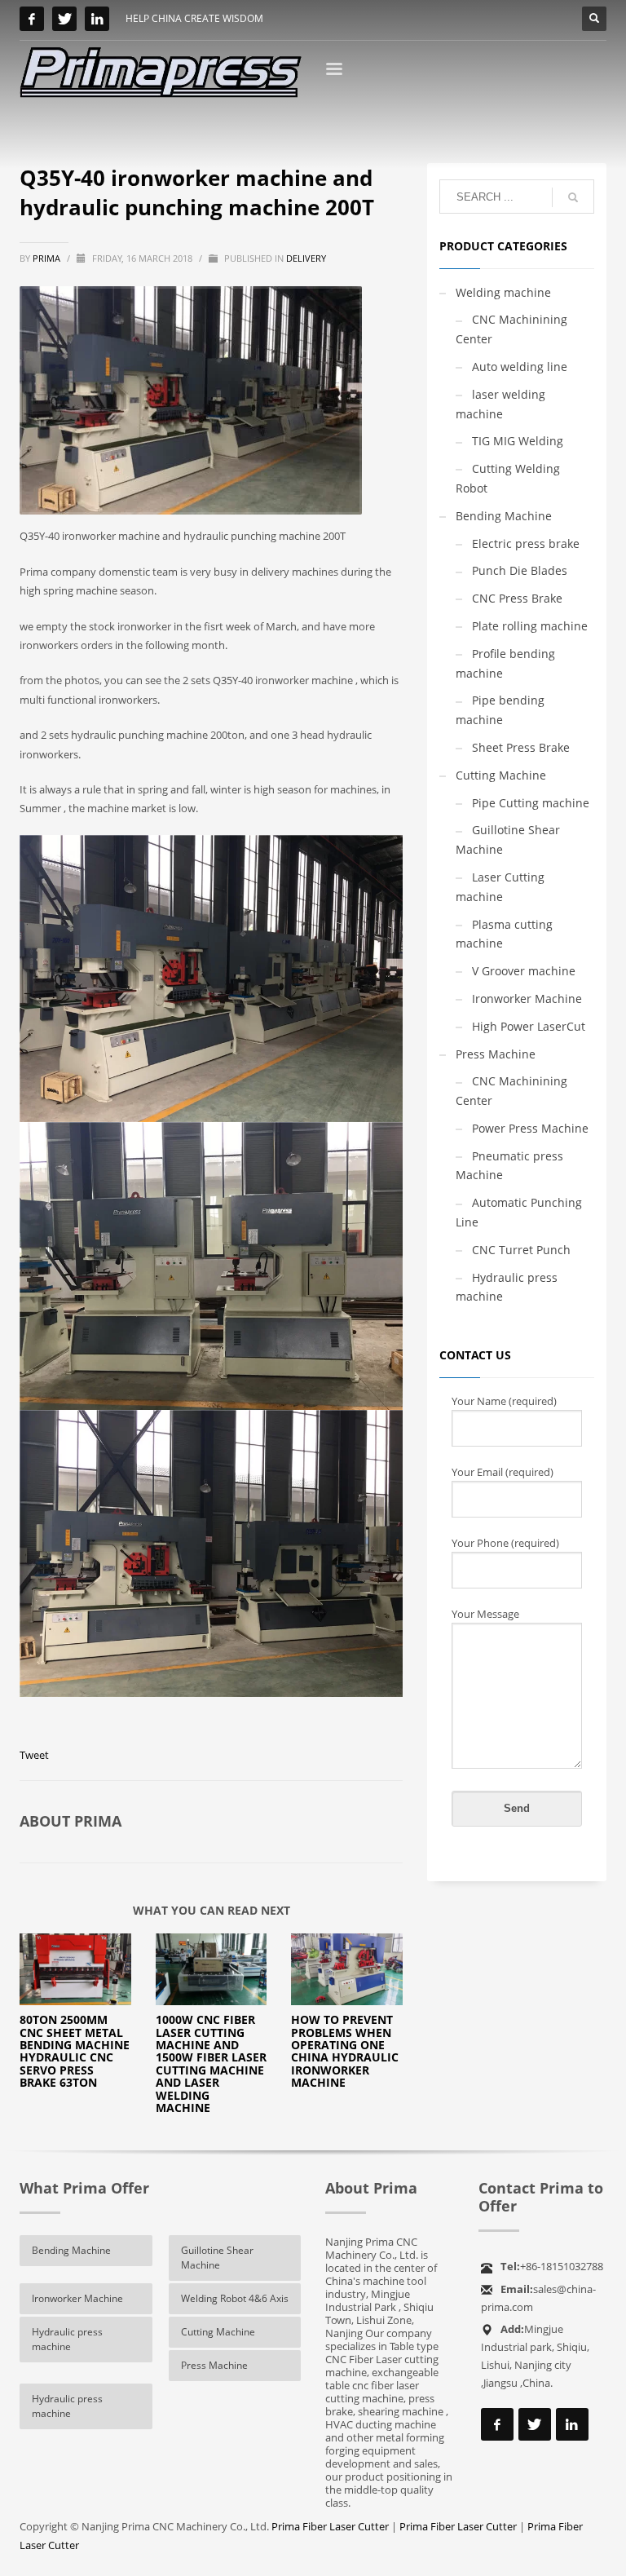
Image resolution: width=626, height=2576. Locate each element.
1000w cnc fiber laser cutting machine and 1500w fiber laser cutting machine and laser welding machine (211, 2063)
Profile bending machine (505, 663)
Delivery (306, 258)
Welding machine (503, 292)
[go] (573, 197)
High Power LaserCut (529, 1026)
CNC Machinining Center (511, 329)
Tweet (34, 1755)
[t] (64, 19)
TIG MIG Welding (518, 441)
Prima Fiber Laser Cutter (330, 2526)
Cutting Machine (501, 775)
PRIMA (48, 258)
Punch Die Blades (520, 570)
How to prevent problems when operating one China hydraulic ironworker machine (345, 2051)
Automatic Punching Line (519, 1212)
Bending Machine (504, 516)
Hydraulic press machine (507, 1287)
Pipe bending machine (500, 710)
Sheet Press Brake (521, 747)
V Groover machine (524, 971)
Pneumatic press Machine (509, 1166)
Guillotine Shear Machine (508, 840)
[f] (32, 19)
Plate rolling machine (530, 626)
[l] (97, 19)
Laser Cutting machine (500, 887)
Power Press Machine (530, 1128)
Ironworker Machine (527, 999)
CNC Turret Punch (521, 1250)
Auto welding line (520, 367)
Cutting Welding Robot (508, 478)
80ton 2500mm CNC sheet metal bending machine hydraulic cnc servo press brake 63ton (75, 2051)
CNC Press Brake (517, 598)
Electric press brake (526, 543)
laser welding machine (500, 404)
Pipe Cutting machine (531, 803)
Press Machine (496, 1054)
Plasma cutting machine (504, 934)
